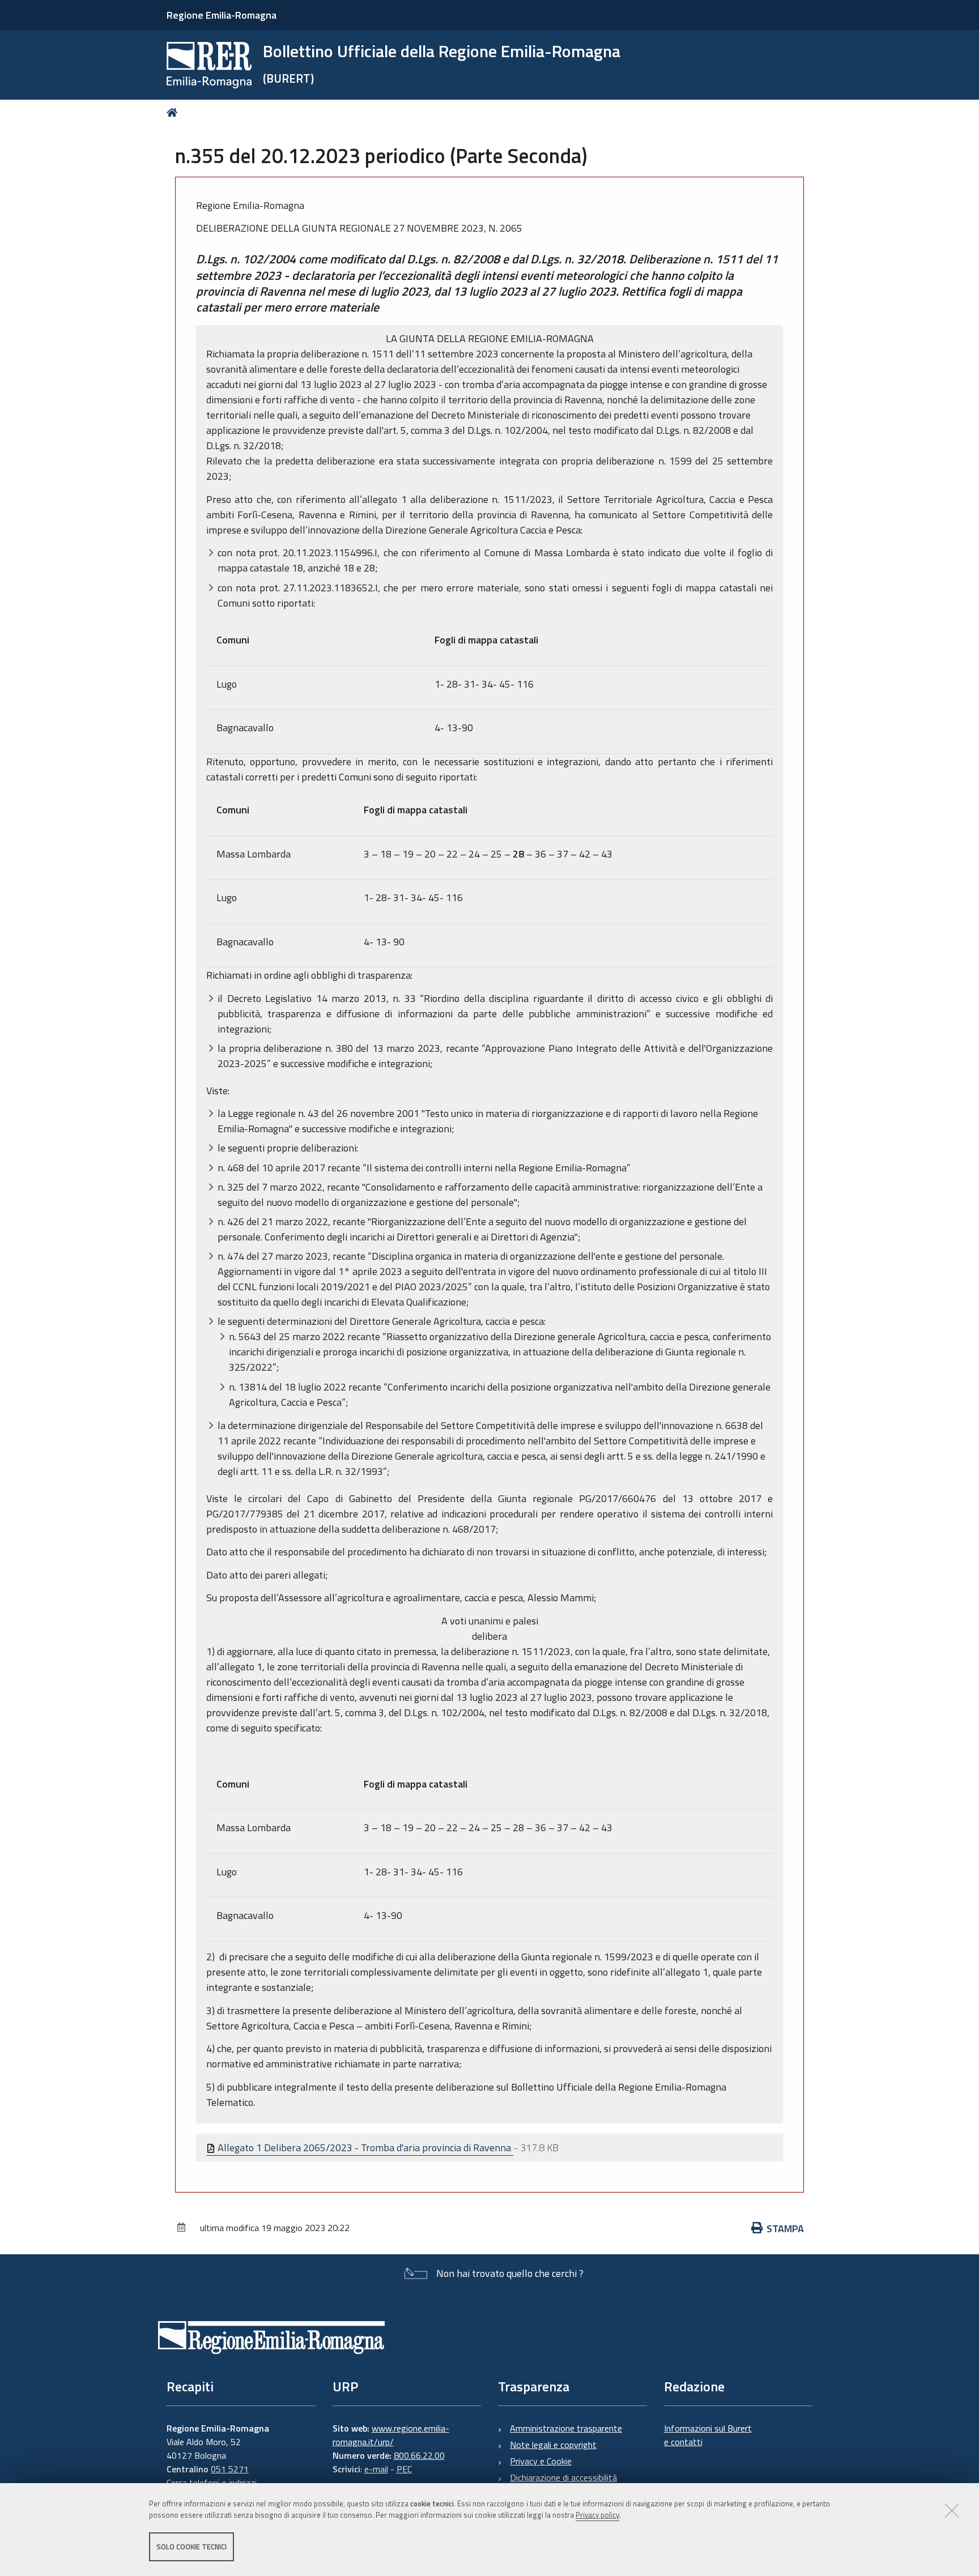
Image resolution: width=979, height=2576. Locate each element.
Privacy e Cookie (541, 2461)
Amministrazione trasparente (566, 2428)
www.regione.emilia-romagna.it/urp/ (391, 2435)
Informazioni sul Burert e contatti (708, 2435)
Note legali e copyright (553, 2445)
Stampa (785, 2229)
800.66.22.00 (419, 2455)
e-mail (376, 2469)
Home (174, 112)
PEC (404, 2469)
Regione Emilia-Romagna (222, 15)
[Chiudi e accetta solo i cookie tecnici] (952, 2510)
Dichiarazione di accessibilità (563, 2477)
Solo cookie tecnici (191, 2547)
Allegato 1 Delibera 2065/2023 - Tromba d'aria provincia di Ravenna (364, 2148)
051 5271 (230, 2469)
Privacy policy (597, 2515)
